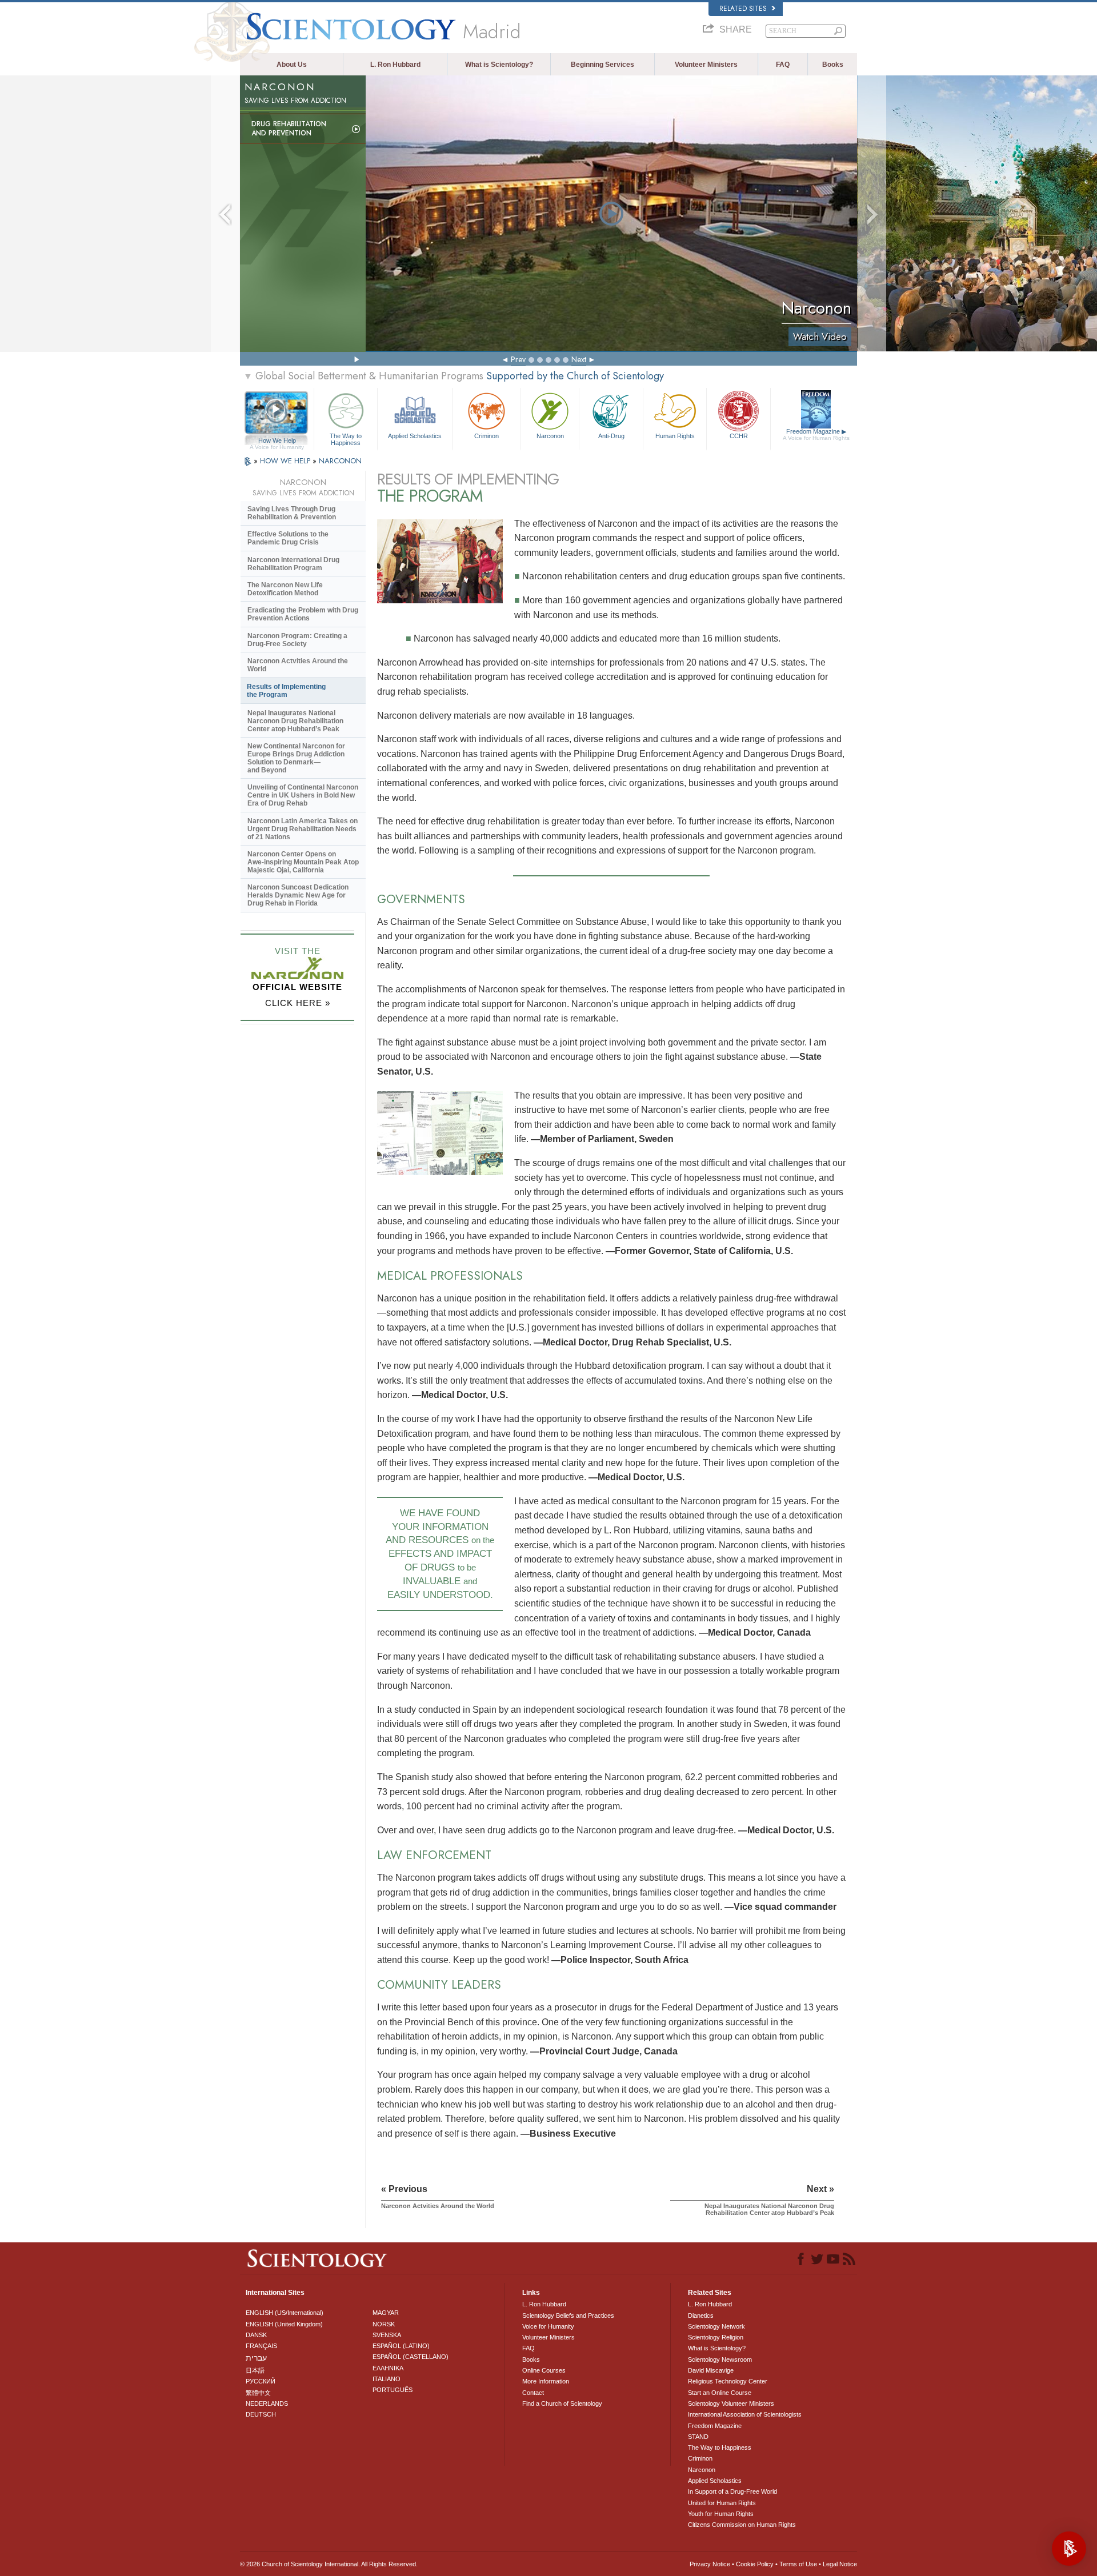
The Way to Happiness (346, 439)
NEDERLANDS (267, 2403)
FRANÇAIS (261, 2346)
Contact (533, 2393)
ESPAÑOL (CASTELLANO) (411, 2357)
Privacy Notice (710, 2564)
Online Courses (544, 2370)
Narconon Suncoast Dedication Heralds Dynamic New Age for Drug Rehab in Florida (298, 895)
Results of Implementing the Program (286, 691)
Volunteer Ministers (706, 65)
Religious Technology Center (728, 2381)
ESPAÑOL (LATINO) (401, 2346)
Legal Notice (840, 2564)
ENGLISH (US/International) (285, 2313)
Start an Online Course (720, 2393)
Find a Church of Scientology (562, 2403)
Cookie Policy (755, 2564)
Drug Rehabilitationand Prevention (289, 129)
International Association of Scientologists (745, 2414)
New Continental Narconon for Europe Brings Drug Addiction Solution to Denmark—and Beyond (296, 758)
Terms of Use (798, 2564)
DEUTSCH (261, 2414)
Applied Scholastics (415, 436)
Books (833, 65)
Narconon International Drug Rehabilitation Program (293, 564)
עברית (256, 2358)
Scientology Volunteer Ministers (731, 2403)
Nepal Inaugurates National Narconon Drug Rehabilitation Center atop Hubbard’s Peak (295, 721)
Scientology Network (716, 2326)
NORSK (384, 2324)
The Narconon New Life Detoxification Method (285, 589)
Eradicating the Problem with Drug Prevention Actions (303, 614)
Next (579, 359)
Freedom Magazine (816, 434)
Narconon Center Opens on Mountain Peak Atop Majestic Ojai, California (303, 862)
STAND (698, 2437)
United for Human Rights (722, 2503)
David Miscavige (711, 2370)
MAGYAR (386, 2313)
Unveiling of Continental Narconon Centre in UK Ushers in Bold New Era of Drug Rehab (303, 795)
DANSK (256, 2335)
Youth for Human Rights (721, 2514)
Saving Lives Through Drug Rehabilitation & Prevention (292, 513)
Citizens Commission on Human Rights (742, 2525)
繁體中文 (258, 2393)
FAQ (783, 65)
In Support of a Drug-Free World (732, 2491)
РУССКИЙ (261, 2381)
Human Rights (675, 436)
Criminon (487, 436)
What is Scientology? (499, 65)
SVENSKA (387, 2335)
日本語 (255, 2370)
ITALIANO (387, 2379)
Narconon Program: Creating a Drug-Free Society (297, 640)
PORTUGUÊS (393, 2390)
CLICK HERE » (298, 1003)
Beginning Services (602, 65)
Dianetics (701, 2315)
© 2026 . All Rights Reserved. (329, 2564)
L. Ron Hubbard (395, 65)
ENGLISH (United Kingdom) (284, 2324)
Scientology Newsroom (720, 2359)
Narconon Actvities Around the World (298, 665)
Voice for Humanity (548, 2326)
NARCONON (340, 461)
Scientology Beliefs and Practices (568, 2315)
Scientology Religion (716, 2337)
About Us (292, 65)
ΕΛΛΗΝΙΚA (388, 2368)
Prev (518, 359)
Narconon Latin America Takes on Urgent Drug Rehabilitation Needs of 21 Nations (303, 829)
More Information (546, 2381)
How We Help (277, 441)
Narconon (550, 436)
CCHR (739, 436)
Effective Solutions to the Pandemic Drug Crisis (288, 538)
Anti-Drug (611, 436)
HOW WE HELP (286, 461)
